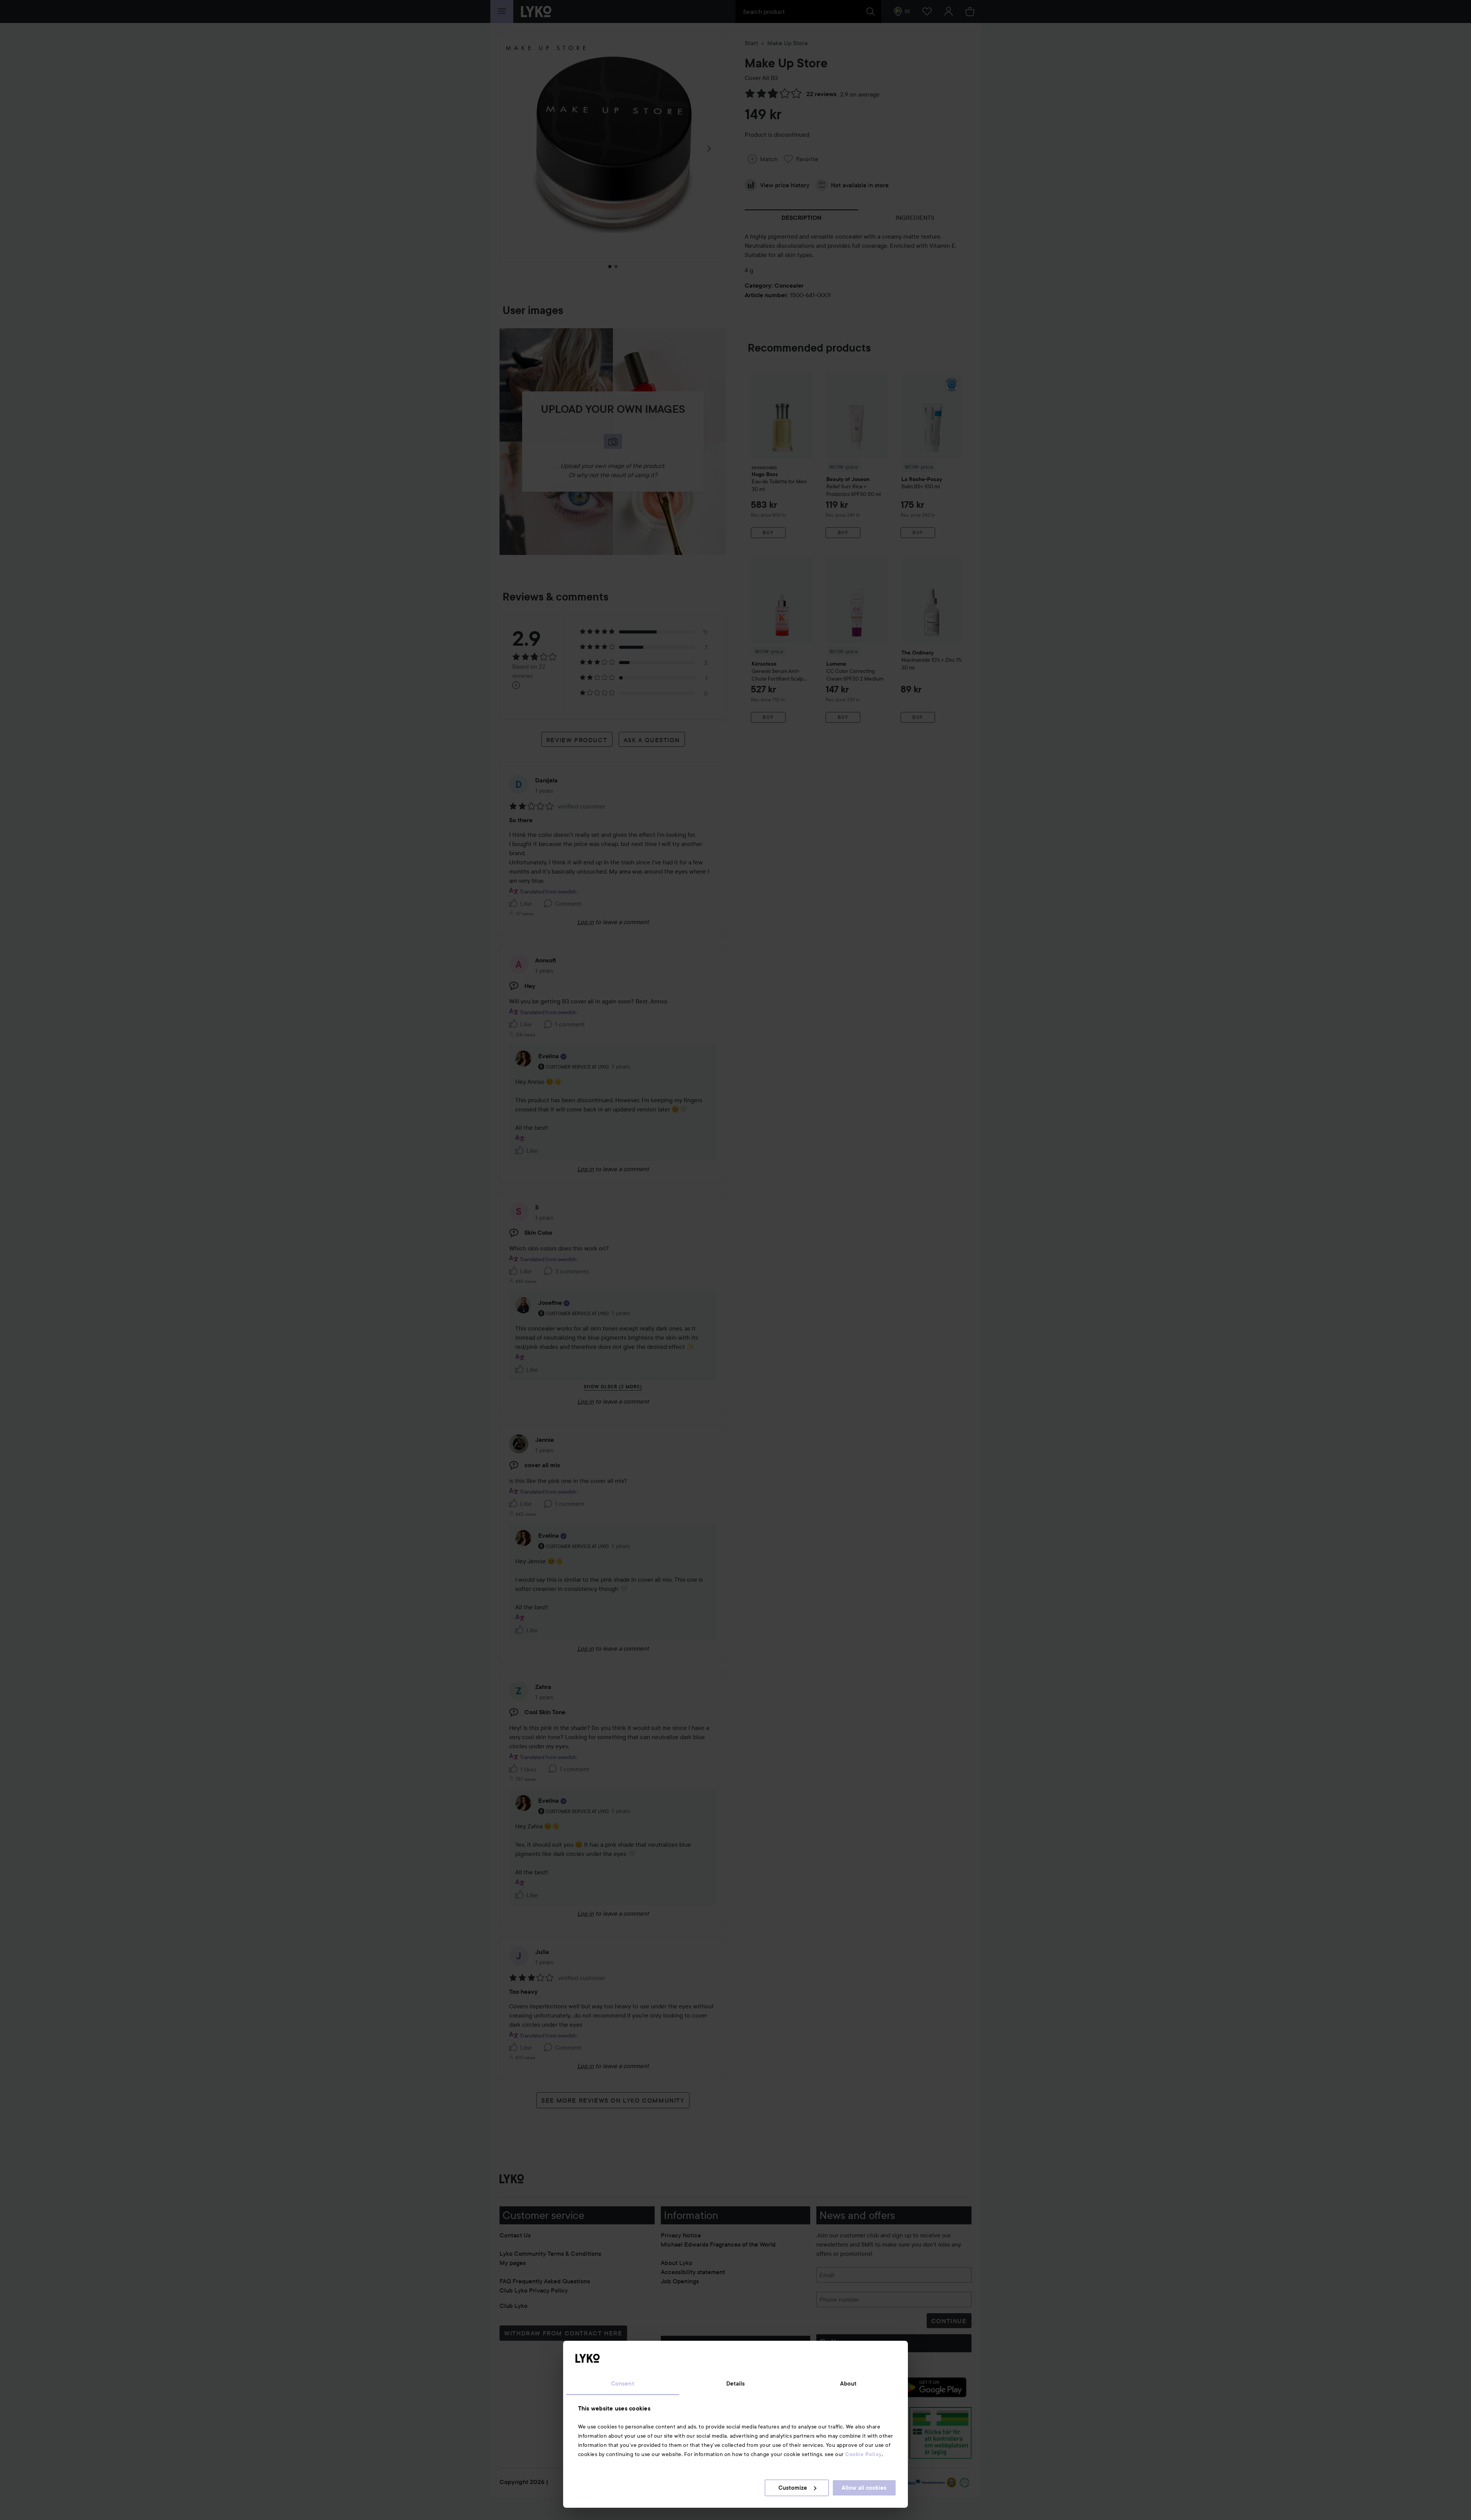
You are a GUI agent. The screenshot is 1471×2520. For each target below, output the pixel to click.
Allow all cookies (864, 2488)
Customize (793, 2488)
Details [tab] (736, 2384)
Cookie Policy (863, 2454)
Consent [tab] (623, 2384)
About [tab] (849, 2384)
